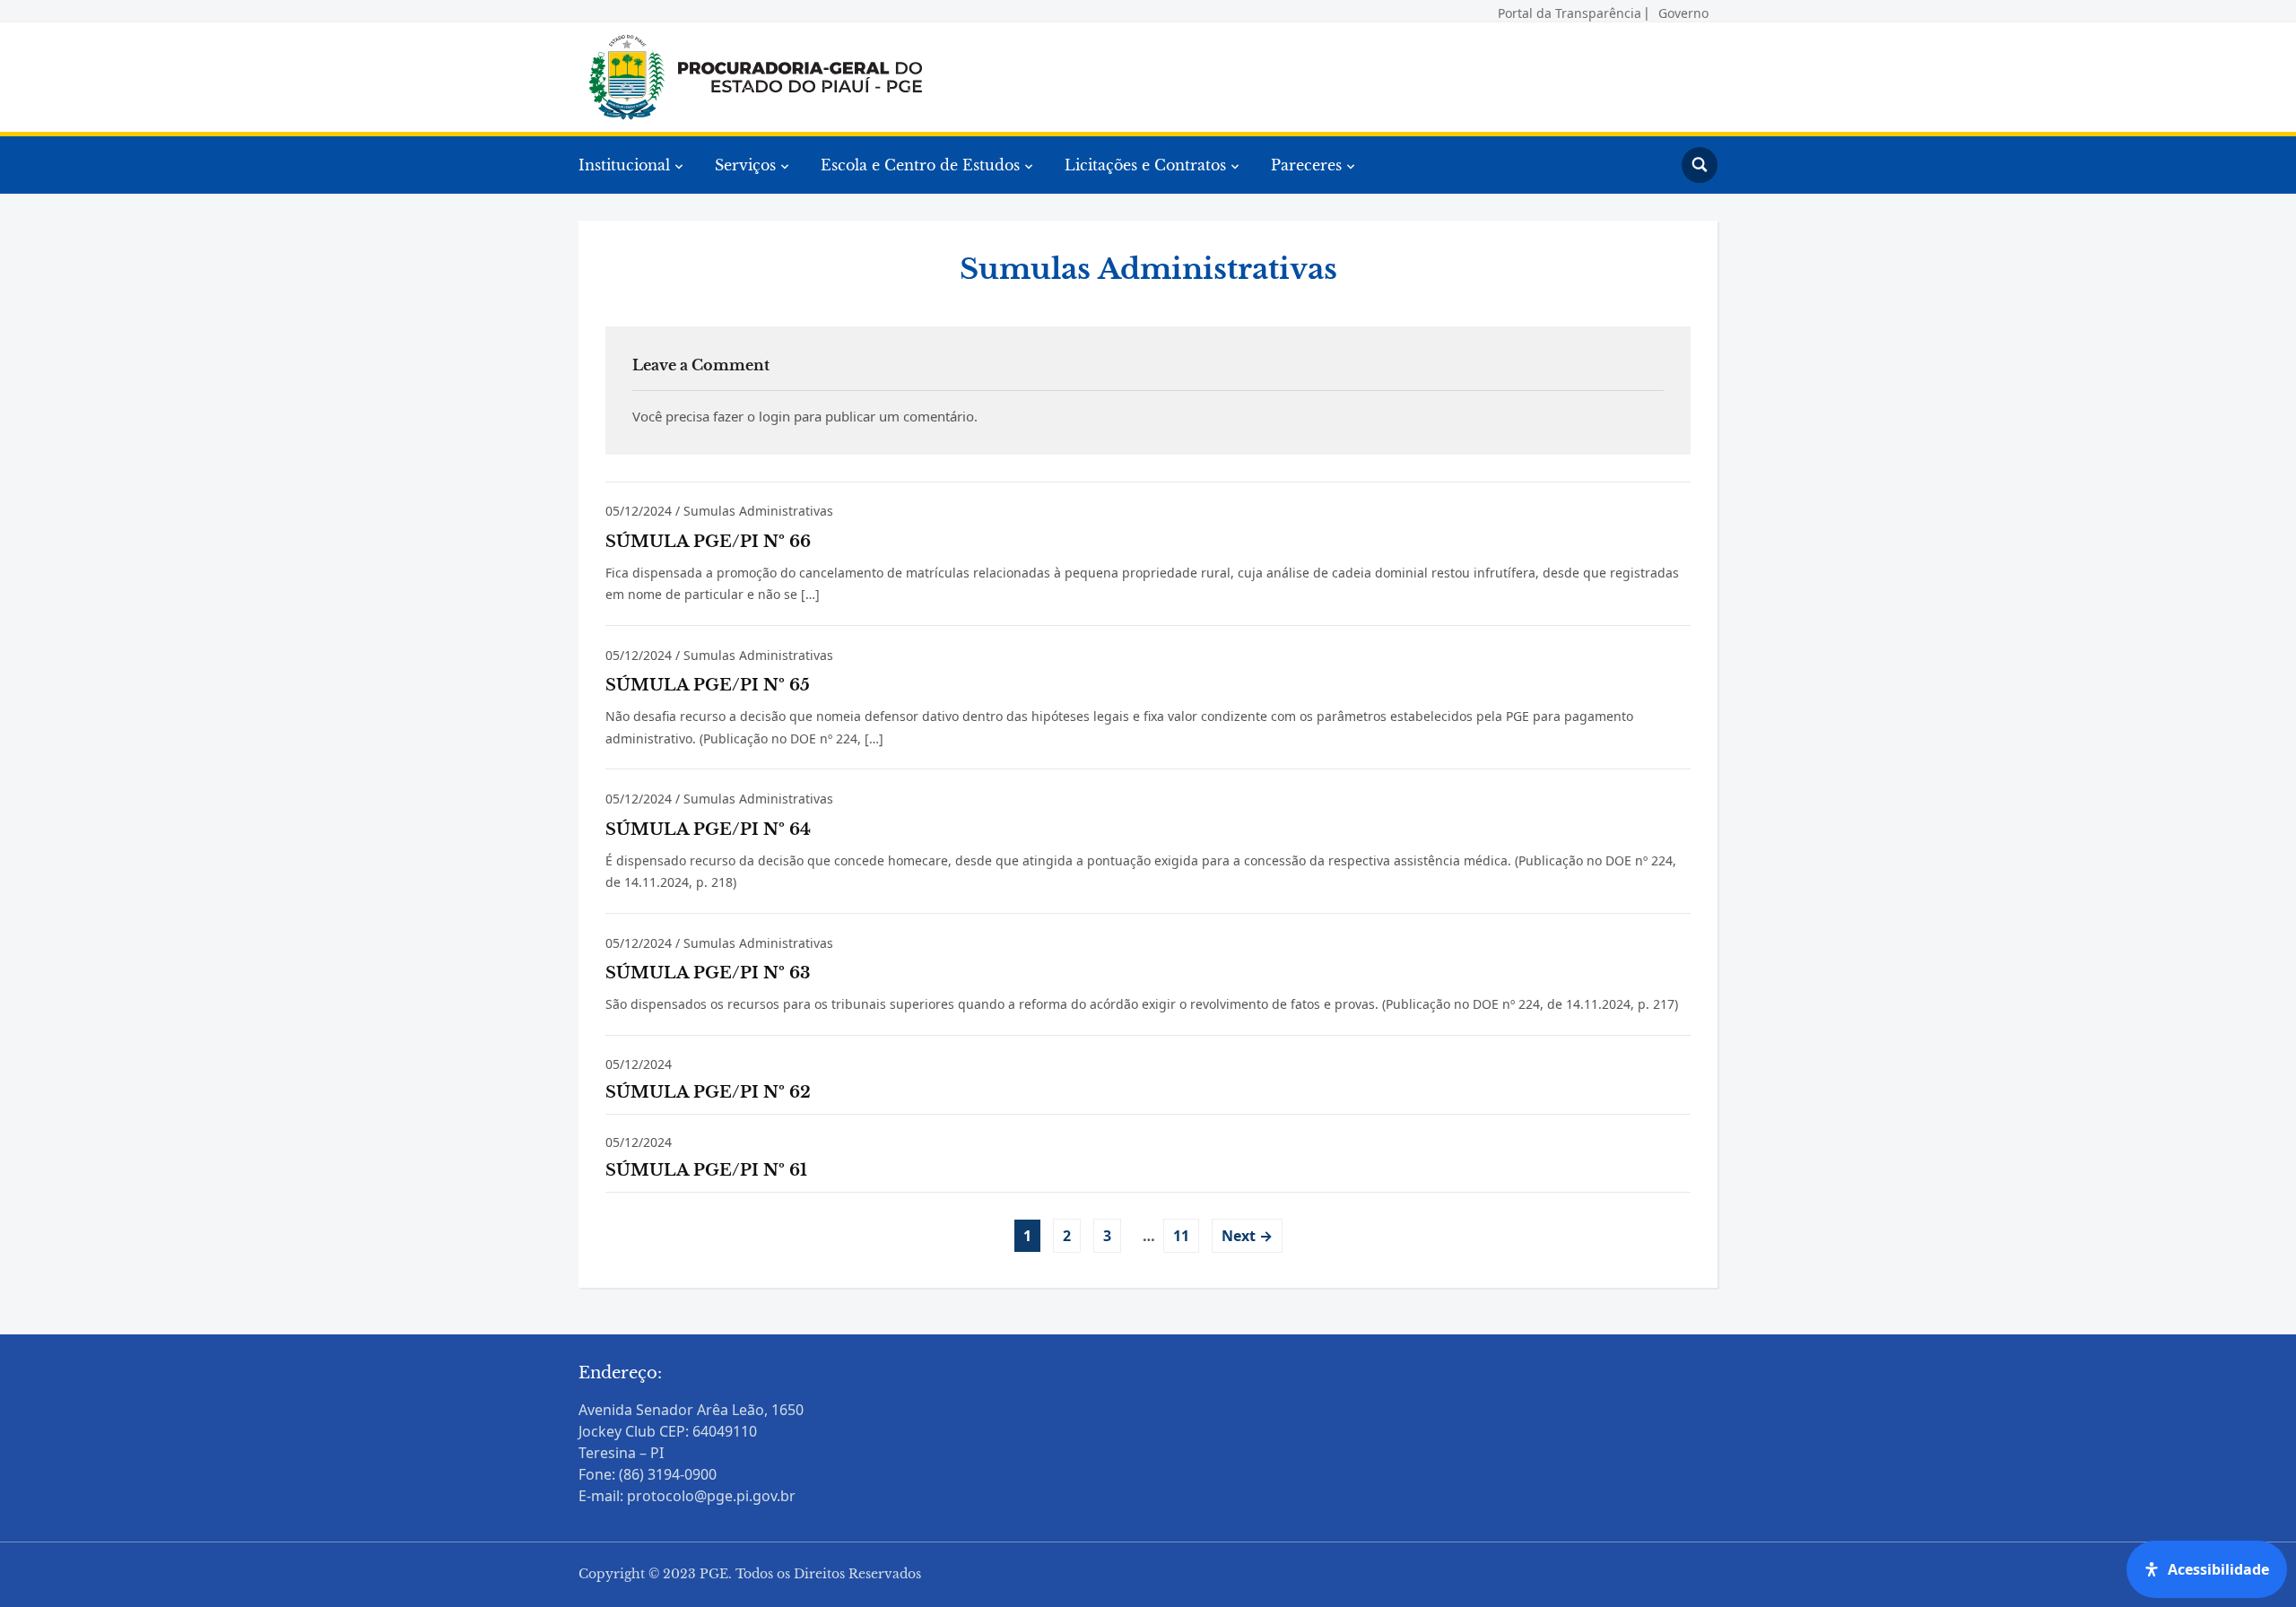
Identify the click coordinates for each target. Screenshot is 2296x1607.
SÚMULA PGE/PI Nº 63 (708, 973)
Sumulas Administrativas (758, 511)
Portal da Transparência (1570, 10)
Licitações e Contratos (1145, 165)
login (774, 416)
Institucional (624, 165)
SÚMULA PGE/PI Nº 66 (708, 542)
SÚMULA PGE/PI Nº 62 (708, 1092)
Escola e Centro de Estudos (920, 165)
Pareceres (1306, 165)
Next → (1247, 1236)
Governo (1683, 10)
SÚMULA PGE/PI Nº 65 (708, 685)
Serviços (745, 165)
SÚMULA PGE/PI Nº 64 (708, 830)
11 (1181, 1236)
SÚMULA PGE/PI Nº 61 (706, 1170)
